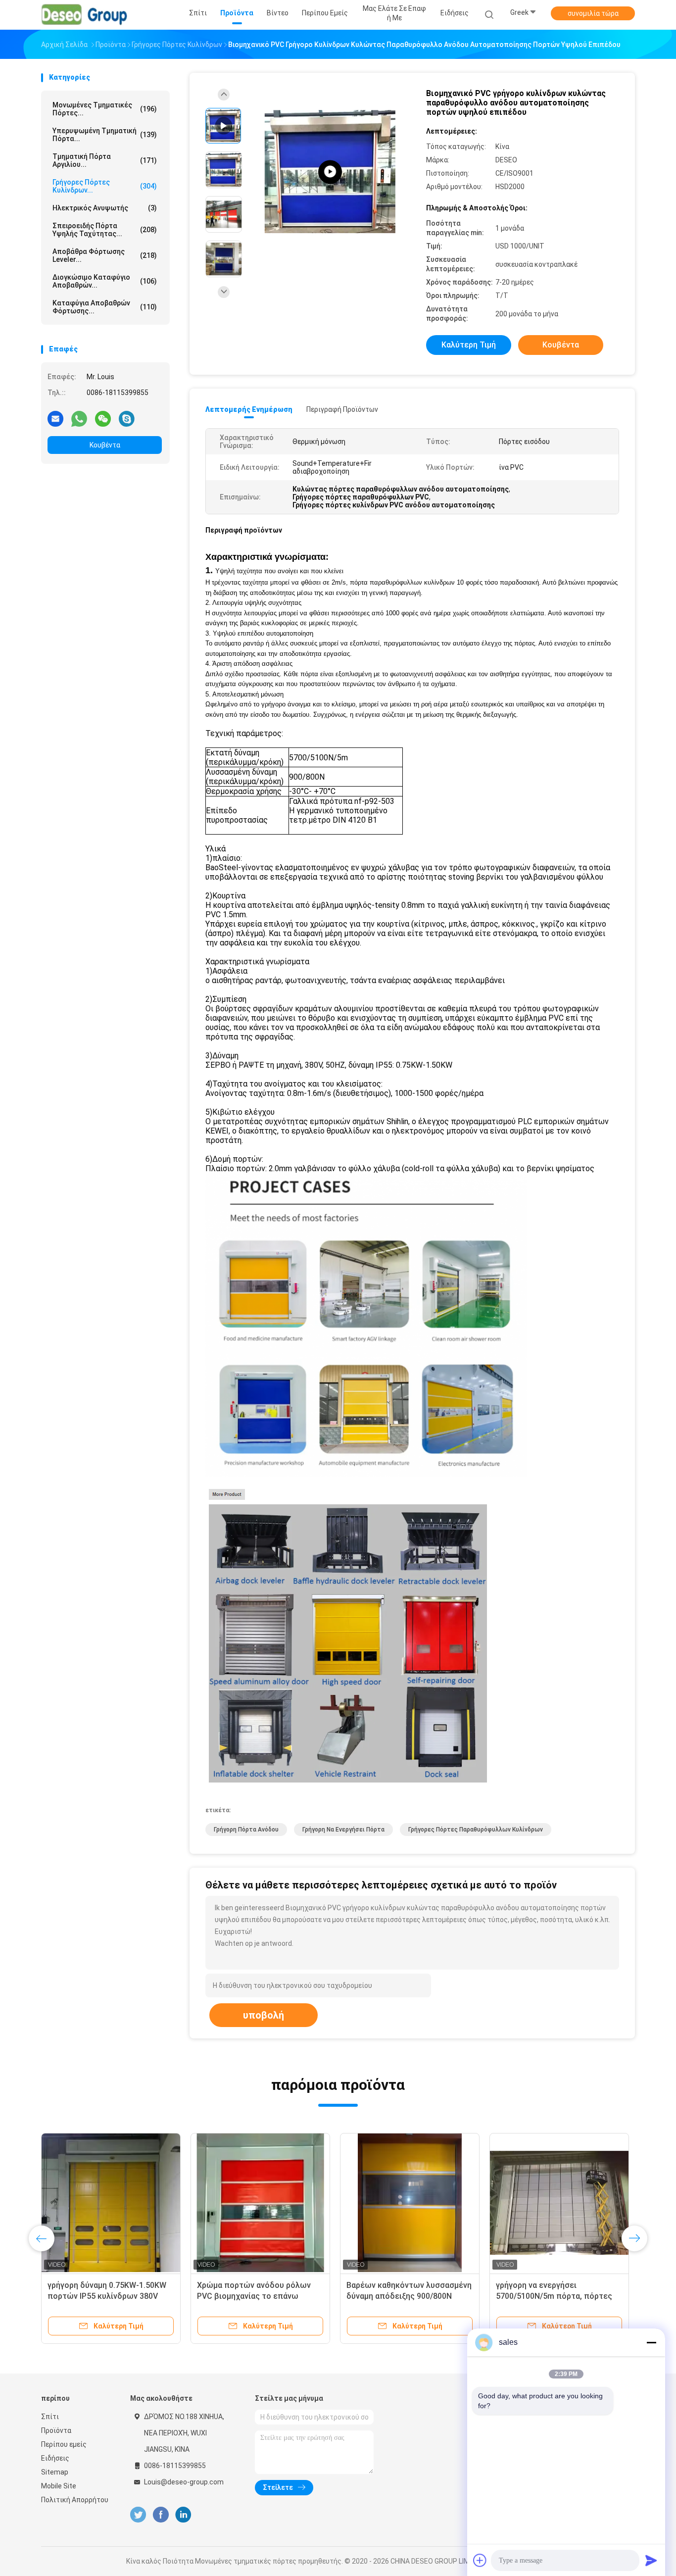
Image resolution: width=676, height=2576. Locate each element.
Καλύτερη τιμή (469, 345)
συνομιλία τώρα (593, 13)
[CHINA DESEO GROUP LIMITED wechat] (103, 418)
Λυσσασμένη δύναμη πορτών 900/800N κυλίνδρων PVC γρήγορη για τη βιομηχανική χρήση (111, 2296)
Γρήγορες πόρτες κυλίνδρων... (105, 186)
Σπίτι (50, 2417)
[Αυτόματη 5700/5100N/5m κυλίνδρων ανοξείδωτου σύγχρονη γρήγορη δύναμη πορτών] (410, 2203)
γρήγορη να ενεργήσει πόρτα (343, 1830)
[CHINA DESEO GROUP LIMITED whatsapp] (79, 418)
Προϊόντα (56, 2430)
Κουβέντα (105, 445)
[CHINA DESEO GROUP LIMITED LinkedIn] (183, 2515)
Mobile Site (59, 2486)
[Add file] (480, 2560)
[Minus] (651, 2342)
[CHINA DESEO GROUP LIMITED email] (55, 418)
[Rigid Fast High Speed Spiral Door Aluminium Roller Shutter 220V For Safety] (330, 172)
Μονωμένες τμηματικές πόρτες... (105, 109)
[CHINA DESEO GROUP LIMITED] (85, 15)
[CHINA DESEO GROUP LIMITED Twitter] (138, 2515)
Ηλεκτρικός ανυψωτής (105, 208)
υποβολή (264, 2015)
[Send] (651, 2560)
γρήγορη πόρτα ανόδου (246, 1830)
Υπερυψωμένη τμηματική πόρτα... (105, 135)
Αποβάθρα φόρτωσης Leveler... (105, 255)
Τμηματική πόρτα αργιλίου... (105, 160)
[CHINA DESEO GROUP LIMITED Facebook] (161, 2515)
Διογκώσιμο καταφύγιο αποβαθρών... (105, 281)
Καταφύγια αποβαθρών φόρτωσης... (105, 307)
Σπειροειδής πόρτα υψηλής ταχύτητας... (105, 230)
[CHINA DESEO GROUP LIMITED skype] (127, 418)
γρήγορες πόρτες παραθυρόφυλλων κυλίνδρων (476, 1830)
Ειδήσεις (55, 2458)
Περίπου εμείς (64, 2444)
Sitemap (55, 2472)
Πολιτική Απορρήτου (75, 2500)
